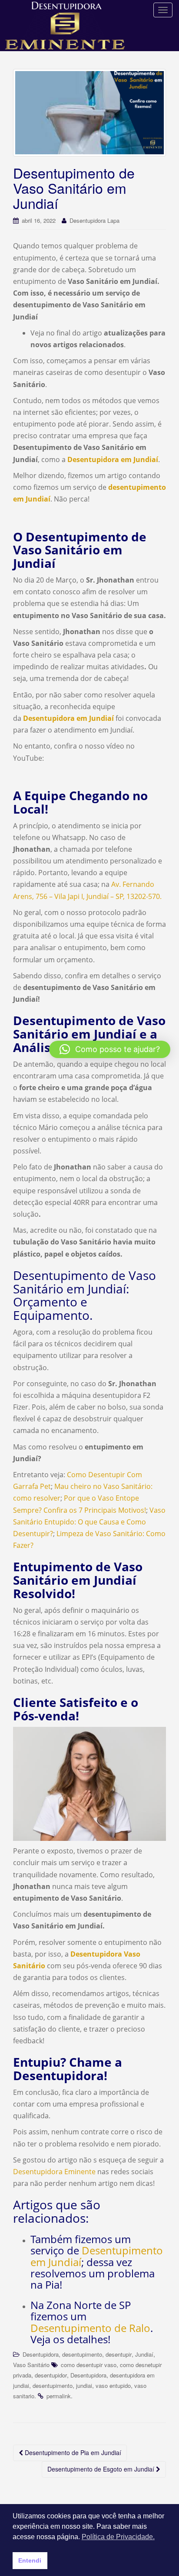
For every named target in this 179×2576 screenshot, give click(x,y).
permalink (59, 2396)
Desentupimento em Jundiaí (97, 2256)
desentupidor (51, 2375)
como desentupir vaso (89, 2365)
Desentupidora (41, 2354)
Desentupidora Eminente (54, 2172)
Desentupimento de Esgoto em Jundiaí (102, 2469)
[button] (110, 1049)
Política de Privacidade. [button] (118, 2537)
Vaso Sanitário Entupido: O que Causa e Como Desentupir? (89, 1522)
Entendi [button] (30, 2560)
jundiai (84, 2385)
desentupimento (82, 2354)
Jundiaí (144, 2354)
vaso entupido (113, 2385)
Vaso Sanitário (31, 2365)
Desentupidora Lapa (94, 220)
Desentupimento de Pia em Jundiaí (72, 2452)
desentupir (119, 2354)
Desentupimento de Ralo (90, 2328)
